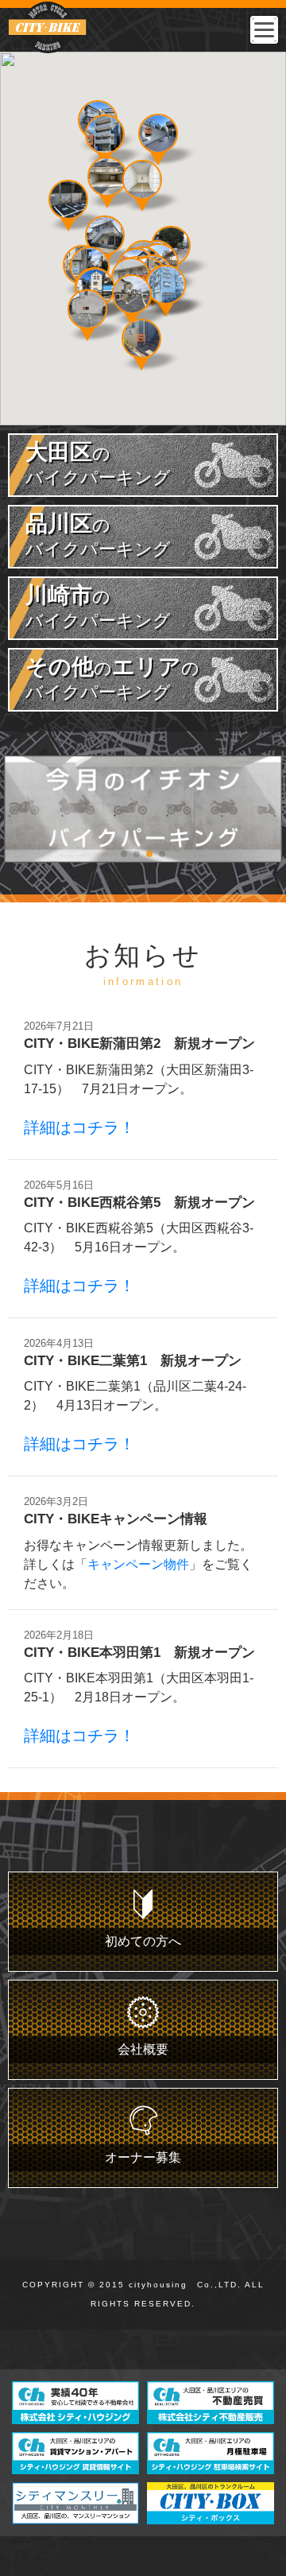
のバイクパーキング (98, 464)
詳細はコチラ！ (79, 1127)
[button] (142, 180)
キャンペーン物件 (138, 1564)
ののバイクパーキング (112, 678)
